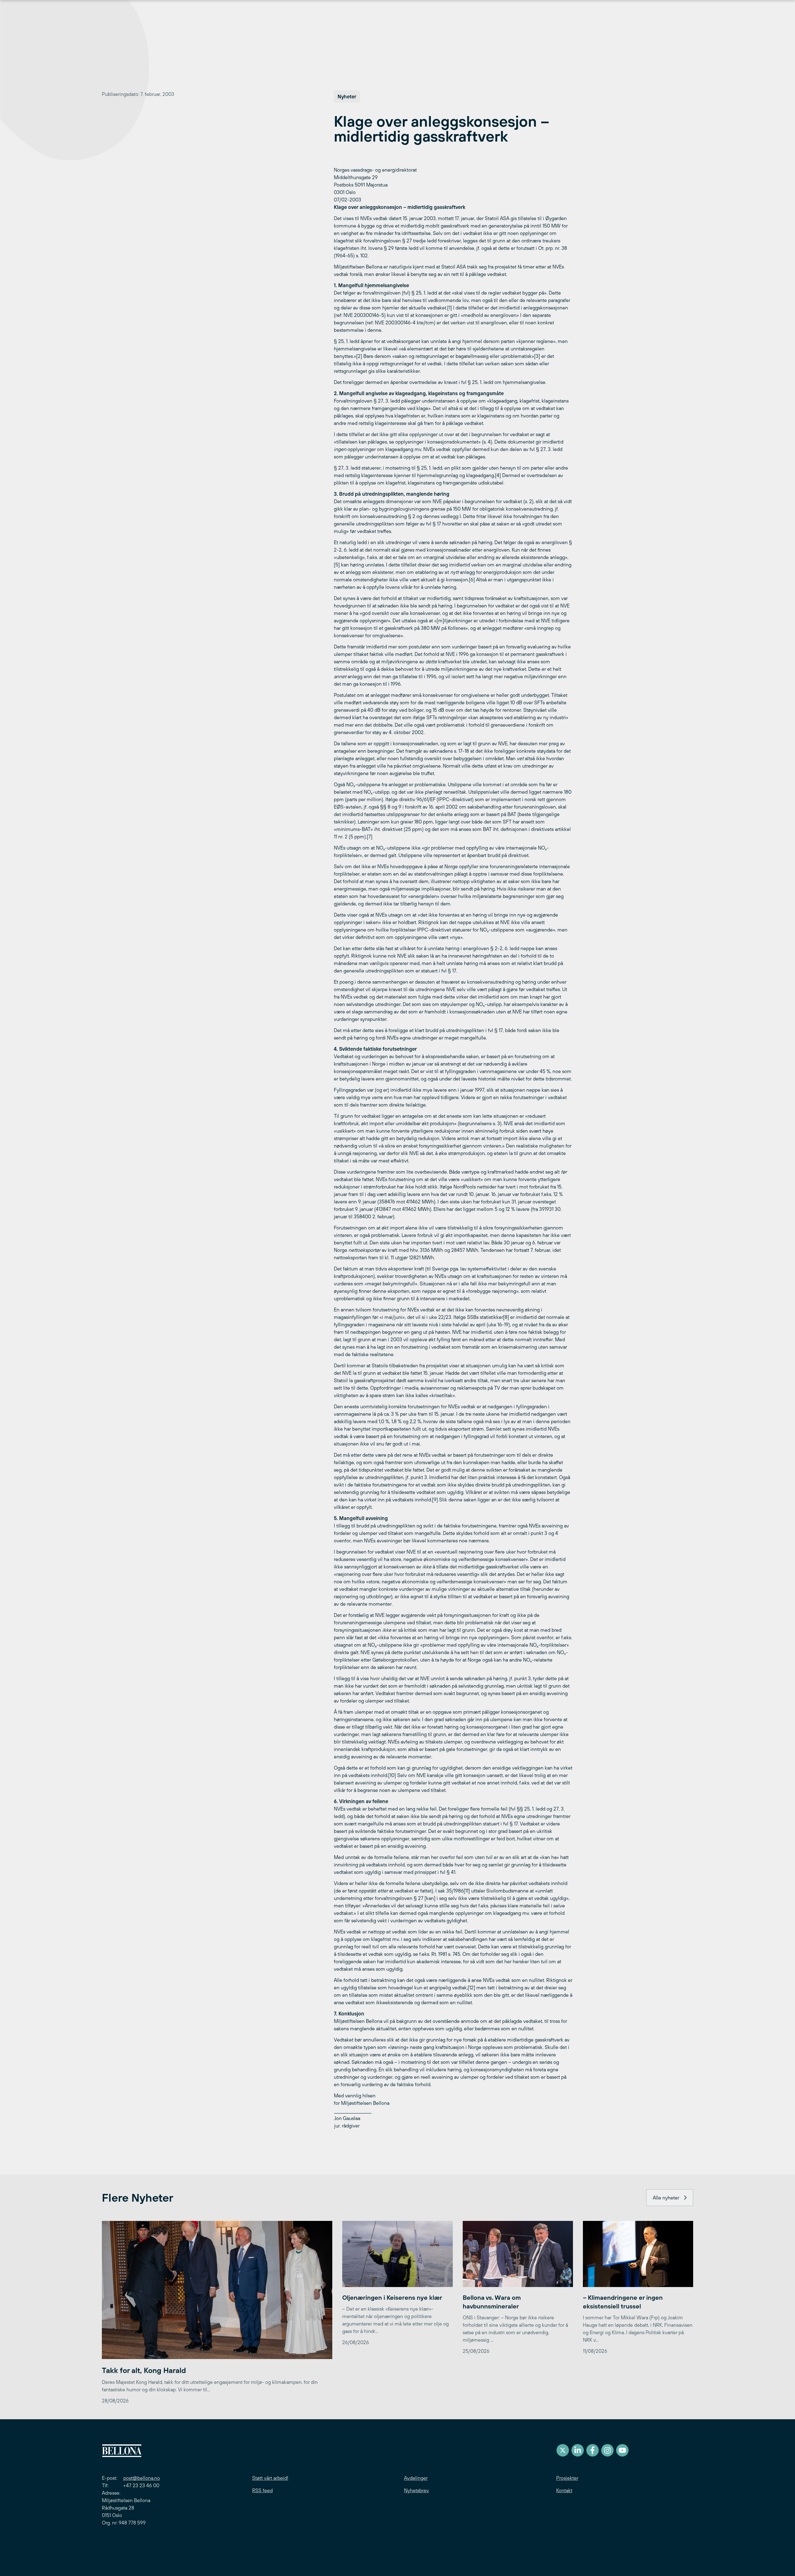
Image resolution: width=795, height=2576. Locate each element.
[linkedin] (578, 2450)
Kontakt (564, 2490)
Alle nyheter (666, 2198)
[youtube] (622, 2450)
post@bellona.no (142, 2478)
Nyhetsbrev (416, 2490)
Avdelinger (416, 2478)
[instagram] (607, 2450)
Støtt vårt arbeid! (270, 2478)
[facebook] (593, 2450)
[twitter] (563, 2450)
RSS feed (262, 2490)
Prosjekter (567, 2478)
